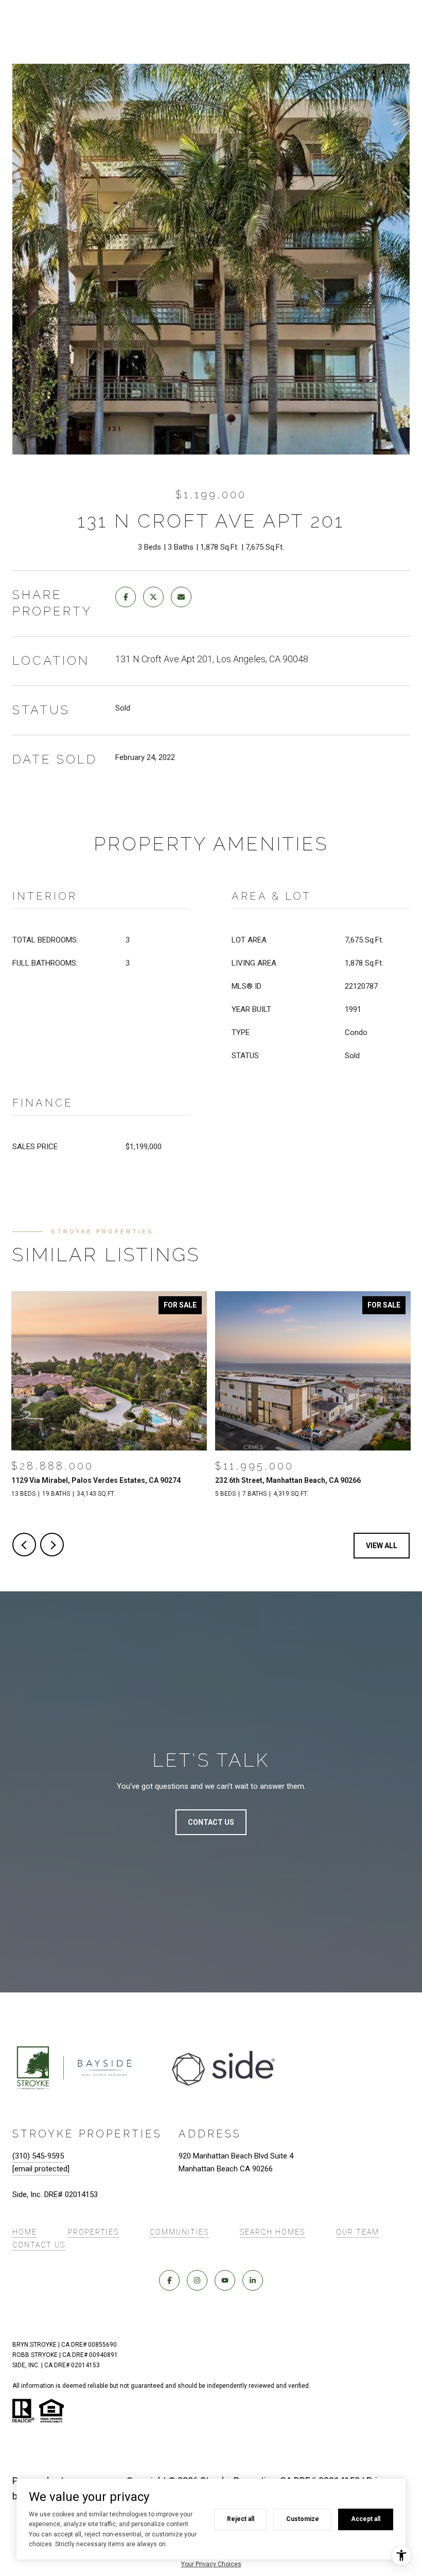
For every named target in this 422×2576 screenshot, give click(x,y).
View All (382, 1546)
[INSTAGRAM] (197, 2280)
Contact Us (39, 2245)
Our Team (358, 2232)
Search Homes (272, 2232)
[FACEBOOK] (169, 2280)
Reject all (241, 2519)
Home (25, 2232)
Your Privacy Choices (211, 2564)
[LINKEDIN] (253, 2280)
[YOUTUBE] (225, 2280)
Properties (93, 2232)
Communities (179, 2232)
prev (24, 1545)
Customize (303, 2519)
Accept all (366, 2519)
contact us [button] (211, 1822)
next (52, 1545)
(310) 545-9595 (38, 2156)
